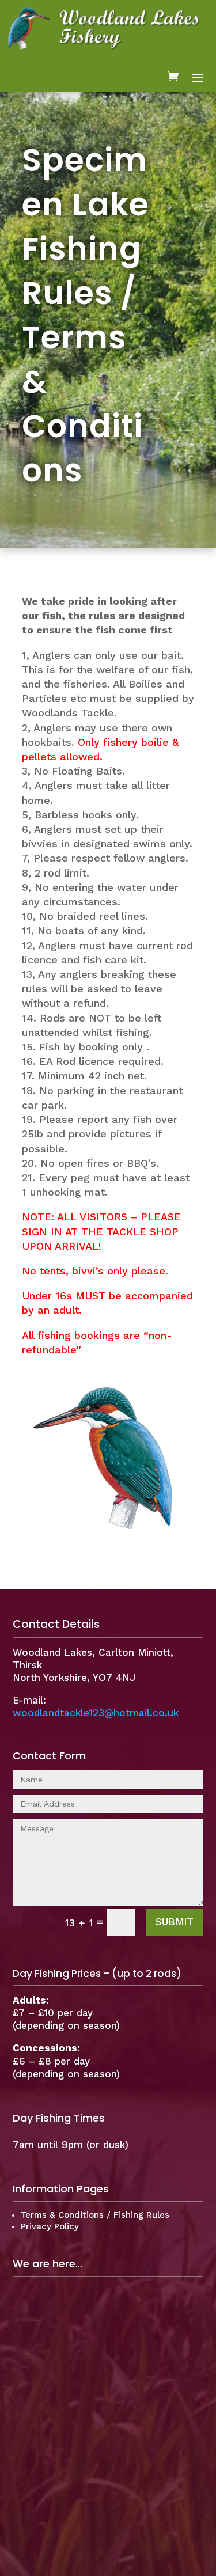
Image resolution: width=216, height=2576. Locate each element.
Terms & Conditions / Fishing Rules (95, 2215)
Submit (175, 1922)
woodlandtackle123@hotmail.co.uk (96, 1713)
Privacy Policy (50, 2226)
